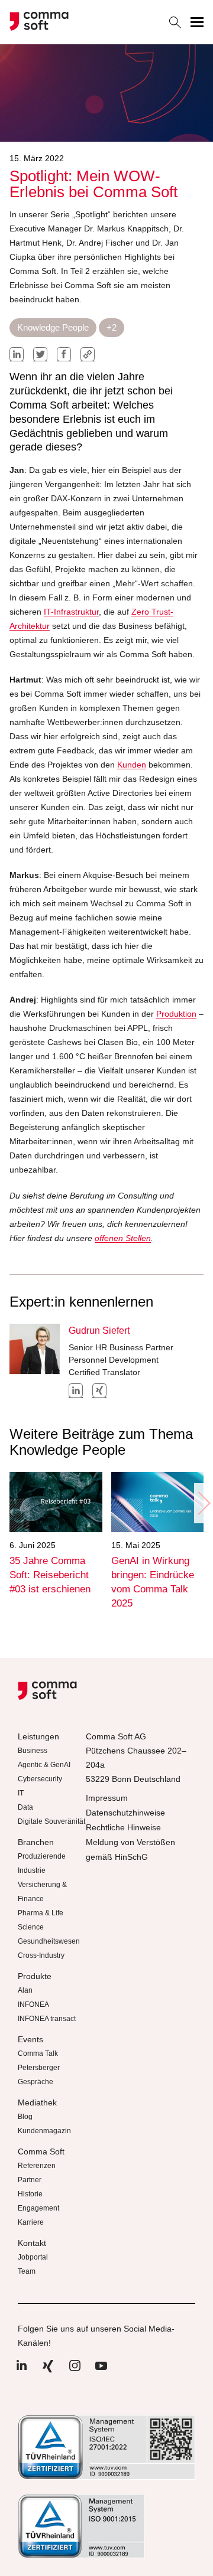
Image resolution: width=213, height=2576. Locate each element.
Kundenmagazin (44, 2131)
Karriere (31, 2222)
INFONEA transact (47, 2019)
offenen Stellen (123, 1238)
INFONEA (33, 2004)
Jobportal (33, 2257)
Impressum (107, 1798)
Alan (25, 1990)
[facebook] (64, 354)
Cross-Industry (41, 1955)
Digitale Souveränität (51, 1821)
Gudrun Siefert (99, 1331)
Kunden (132, 765)
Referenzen (37, 2166)
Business (33, 1751)
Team (27, 2271)
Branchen (36, 1842)
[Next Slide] (204, 1503)
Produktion (176, 1014)
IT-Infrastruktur (71, 612)
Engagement (38, 2208)
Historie (30, 2194)
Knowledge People (53, 327)
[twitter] (40, 354)
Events (30, 2039)
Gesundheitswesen (49, 1941)
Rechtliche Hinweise (123, 1827)
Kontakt (32, 2243)
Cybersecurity (40, 1779)
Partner (30, 2180)
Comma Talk (38, 2053)
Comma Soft (41, 2151)
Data (25, 1807)
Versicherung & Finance (42, 1892)
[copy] (88, 354)
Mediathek (37, 2102)
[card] (56, 1502)
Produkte (35, 1976)
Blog (25, 2117)
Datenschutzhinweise (125, 1813)
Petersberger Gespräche (39, 2075)
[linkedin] (17, 354)
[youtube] (101, 2372)
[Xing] (48, 2372)
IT (21, 1793)
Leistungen (38, 1736)
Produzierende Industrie (42, 1863)
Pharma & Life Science (41, 1920)
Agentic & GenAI (44, 1765)
